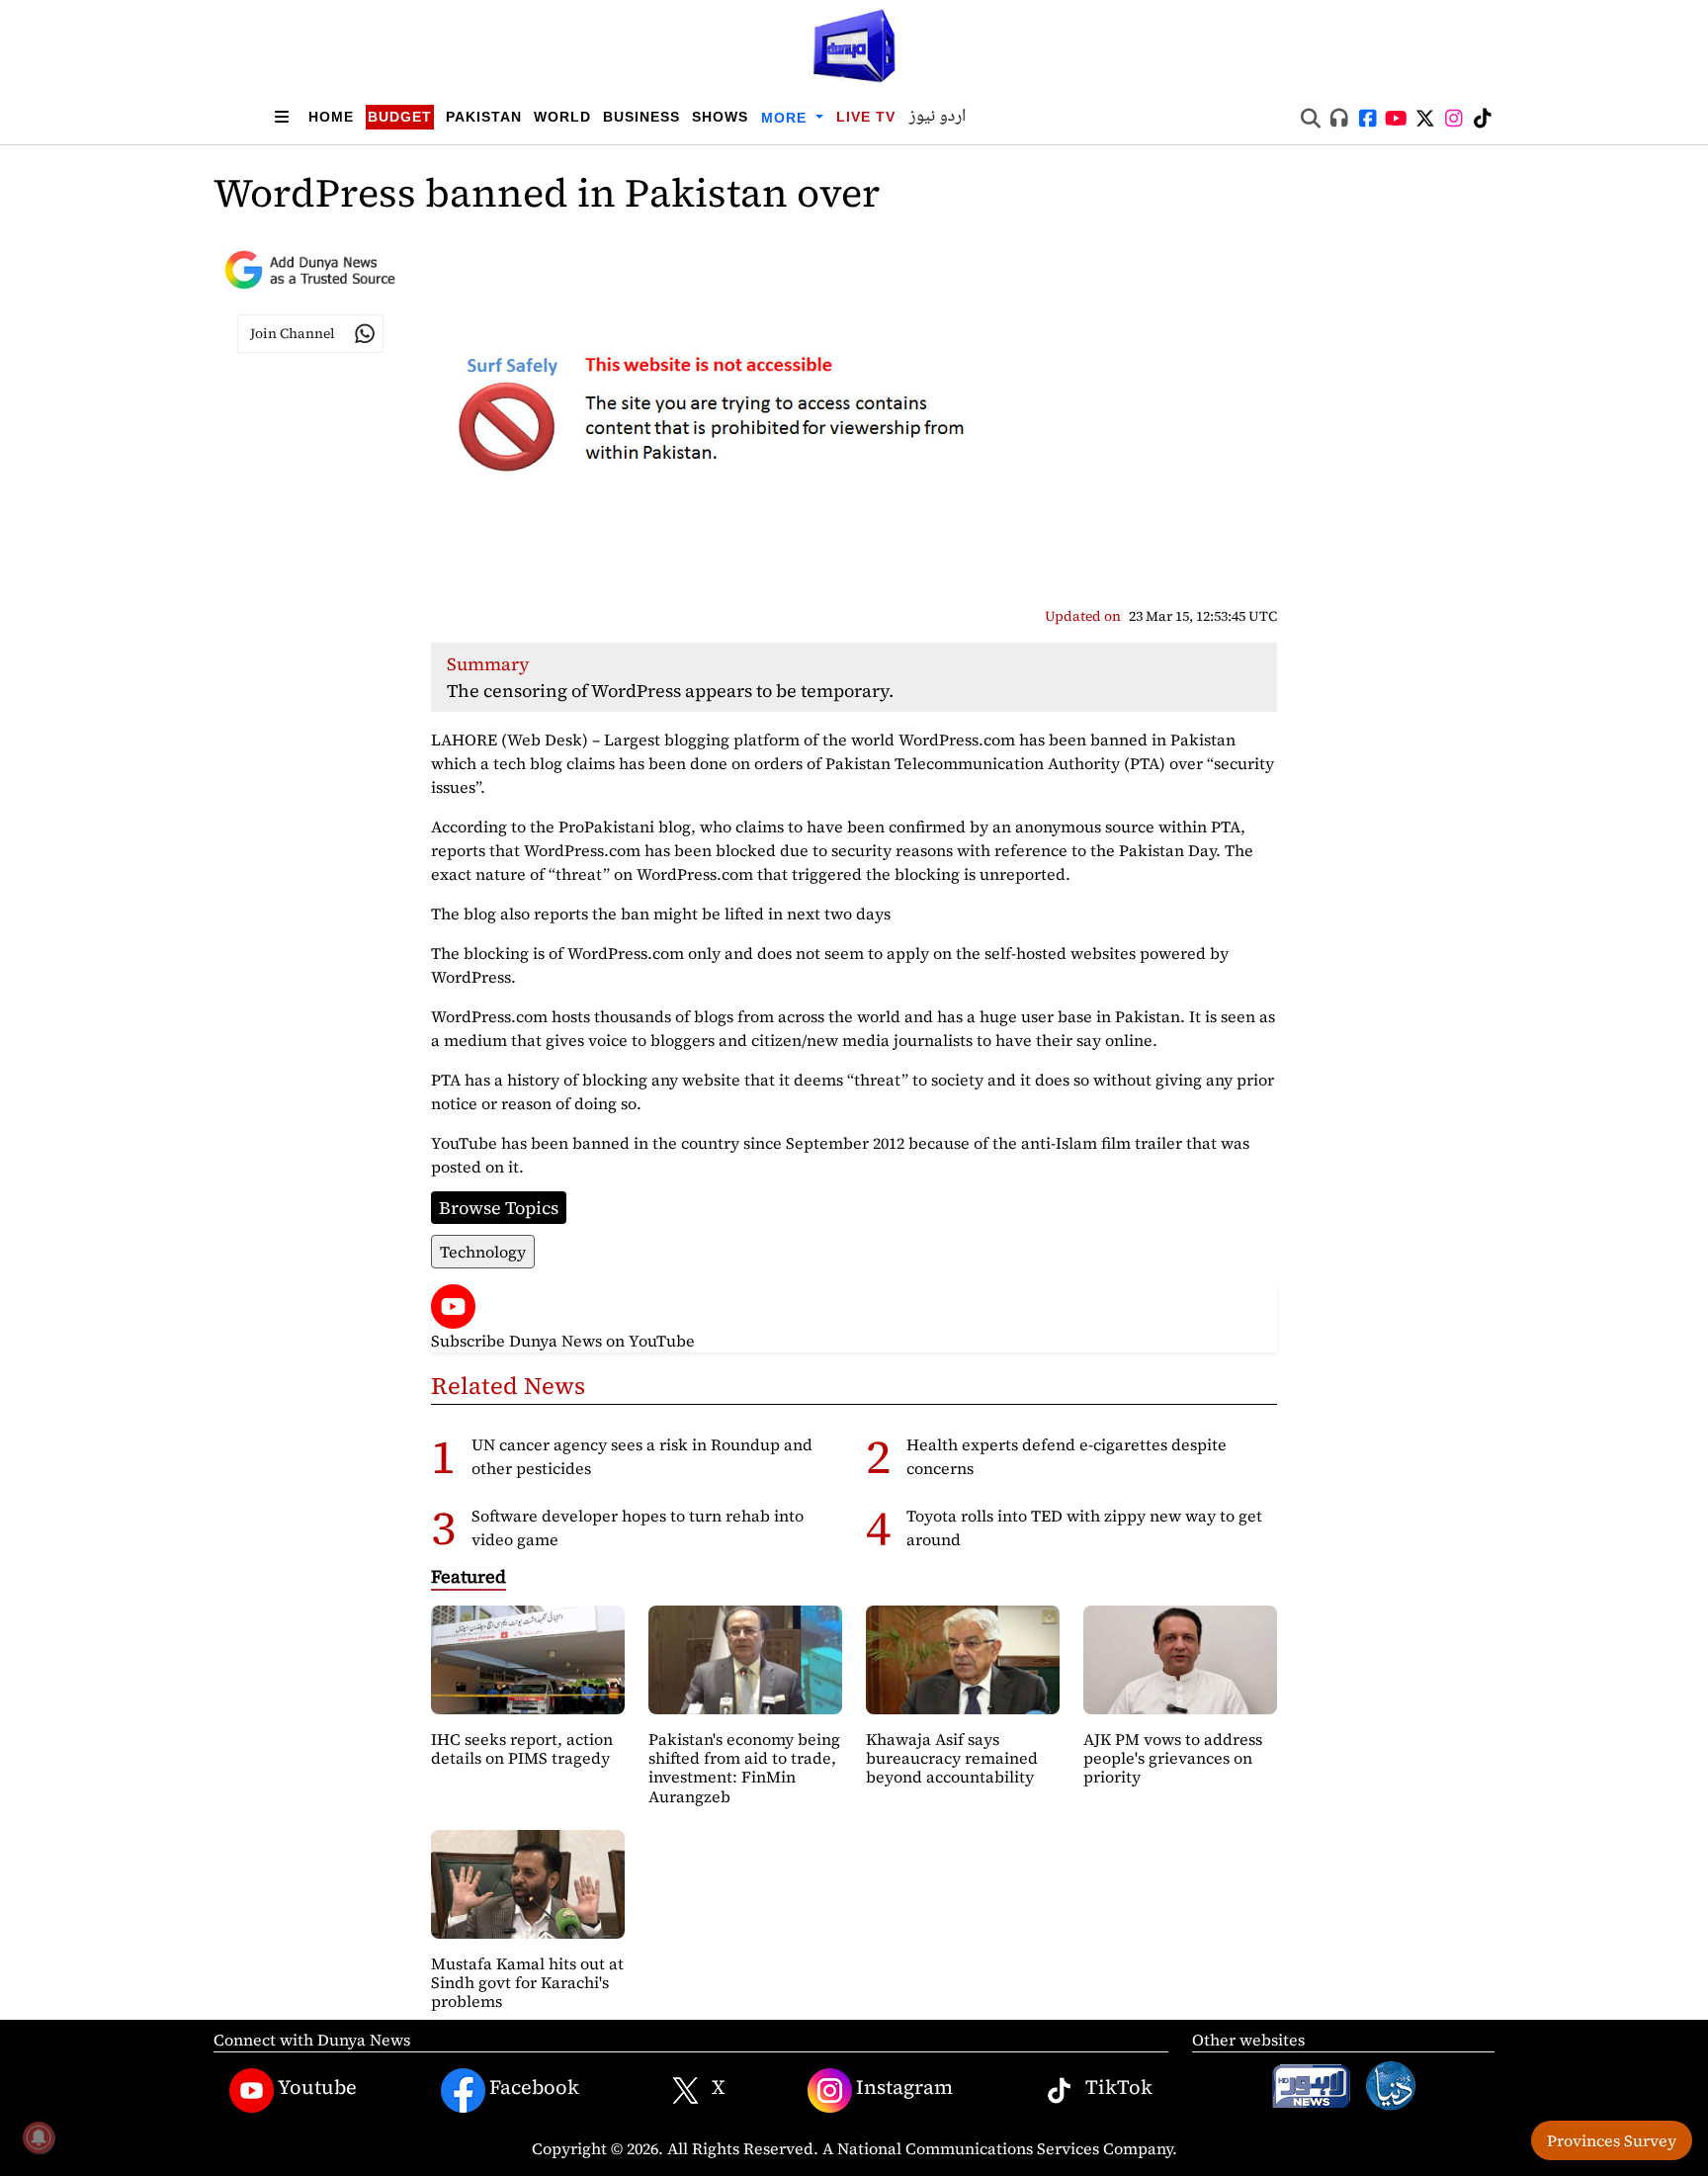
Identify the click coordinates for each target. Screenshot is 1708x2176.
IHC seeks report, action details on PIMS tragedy (522, 1748)
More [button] (786, 118)
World (562, 117)
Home (331, 117)
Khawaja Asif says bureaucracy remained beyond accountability (952, 1758)
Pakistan (484, 117)
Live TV (866, 117)
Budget (400, 117)
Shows (720, 117)
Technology (483, 1252)
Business (641, 117)
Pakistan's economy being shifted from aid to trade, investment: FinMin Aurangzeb (744, 1768)
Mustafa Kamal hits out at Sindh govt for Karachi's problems (527, 1982)
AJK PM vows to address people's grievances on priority (1173, 1758)
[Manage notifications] (39, 2137)
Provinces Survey (1612, 2140)
